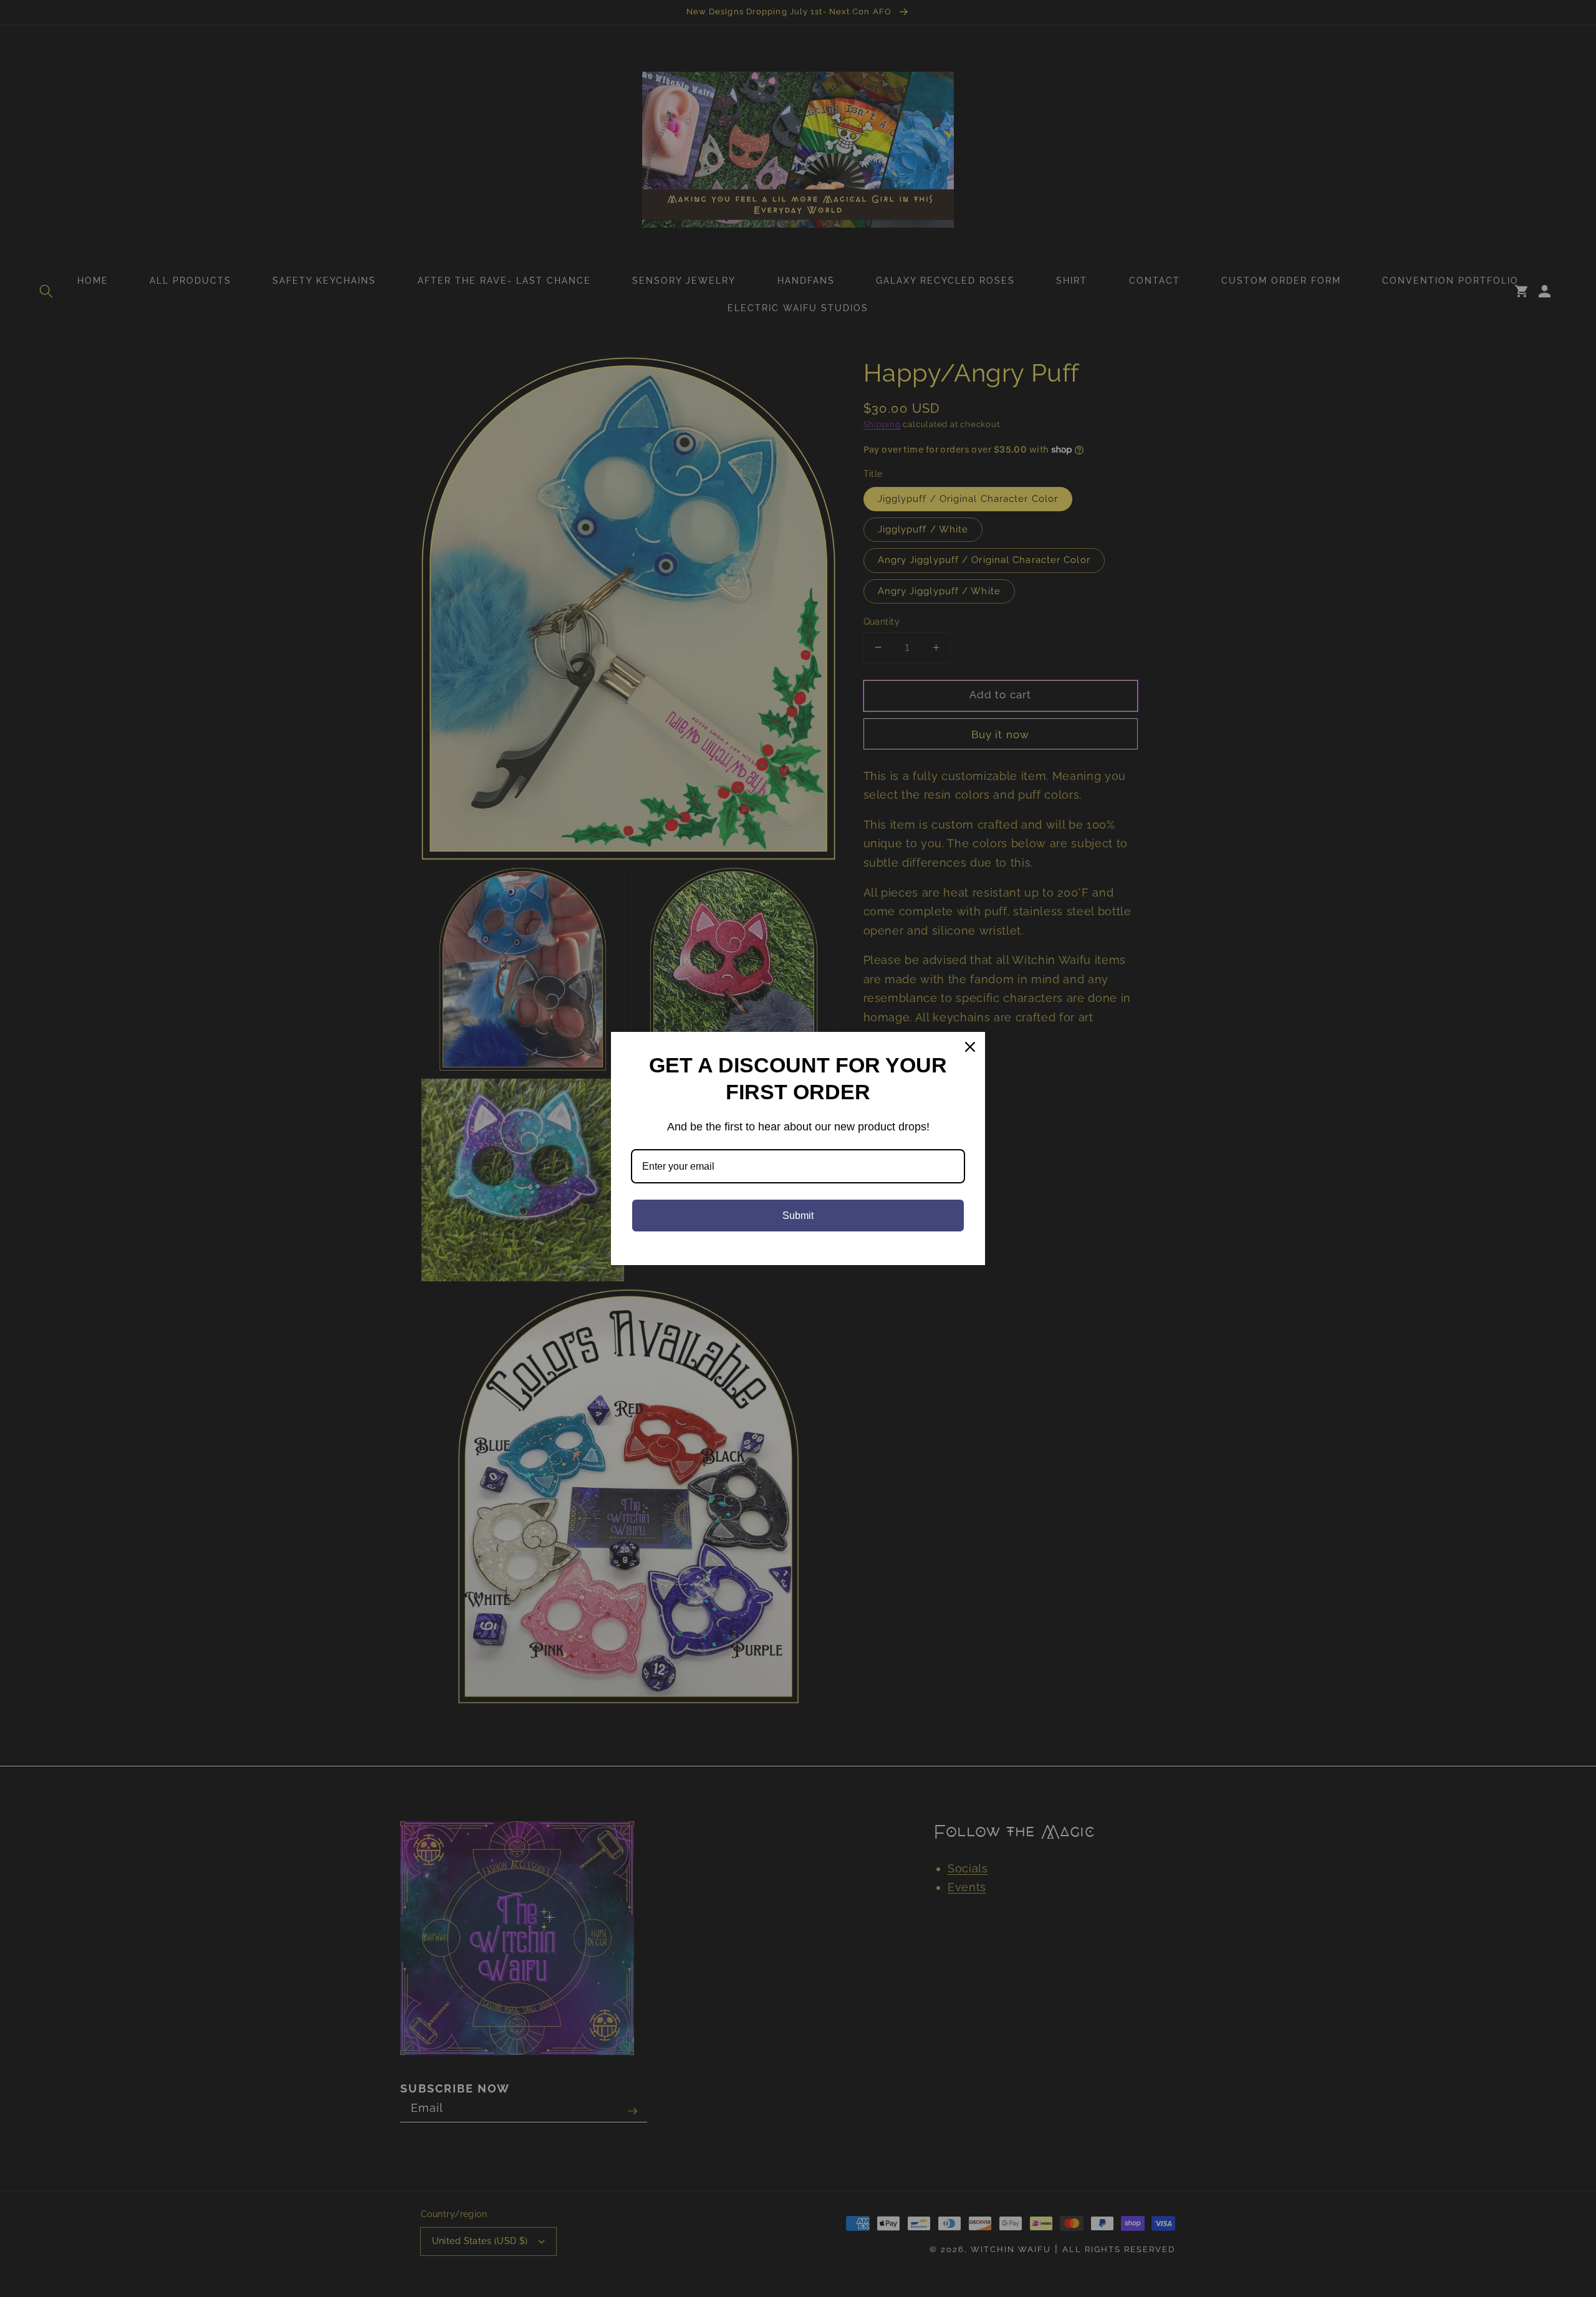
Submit (798, 1216)
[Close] (970, 1047)
